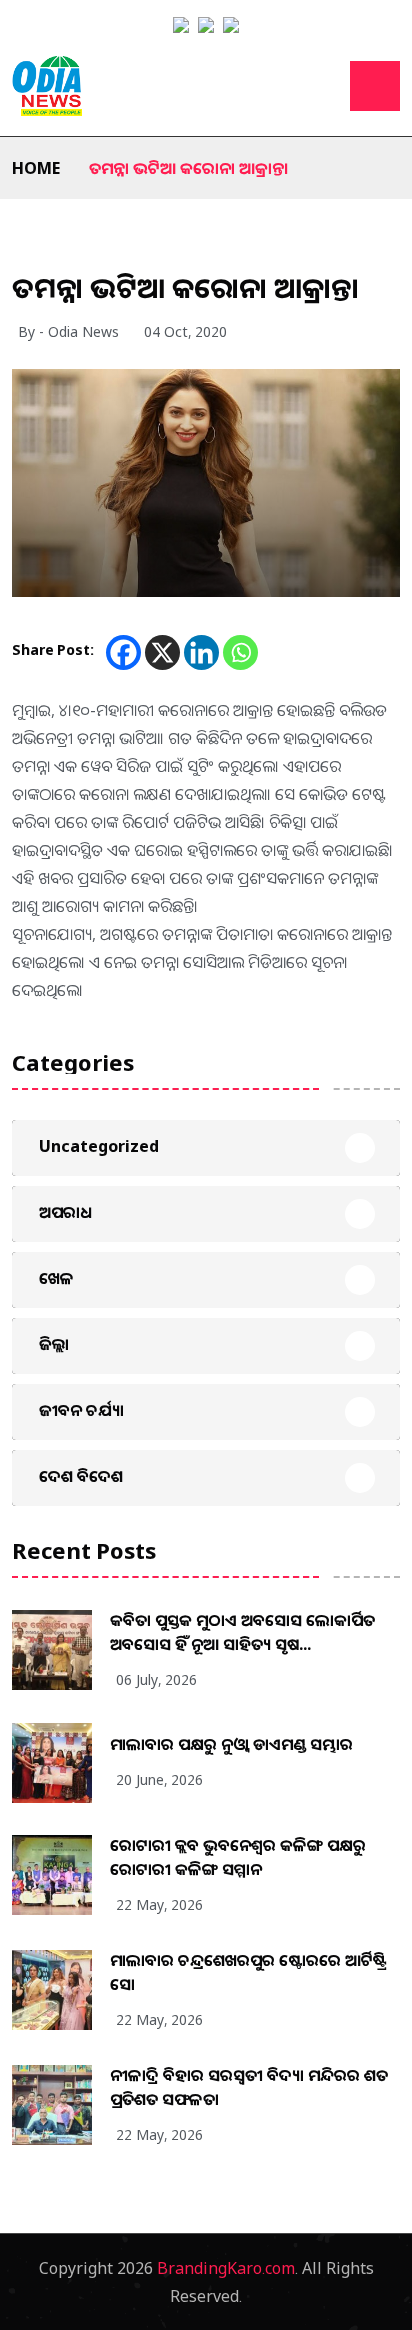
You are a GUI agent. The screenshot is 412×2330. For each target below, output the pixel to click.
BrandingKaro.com (226, 2268)
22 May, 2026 (159, 1904)
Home (36, 168)
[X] (162, 652)
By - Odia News (68, 331)
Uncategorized (99, 1146)
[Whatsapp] (240, 652)
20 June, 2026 (159, 1779)
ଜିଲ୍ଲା (54, 1344)
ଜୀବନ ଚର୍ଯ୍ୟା (81, 1410)
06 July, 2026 (156, 1679)
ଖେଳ (56, 1278)
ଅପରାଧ (65, 1212)
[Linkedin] (201, 652)
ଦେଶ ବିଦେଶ (81, 1476)
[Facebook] (123, 652)
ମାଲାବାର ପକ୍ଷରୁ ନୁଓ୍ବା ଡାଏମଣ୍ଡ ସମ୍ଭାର (231, 1744)
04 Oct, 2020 (185, 331)
